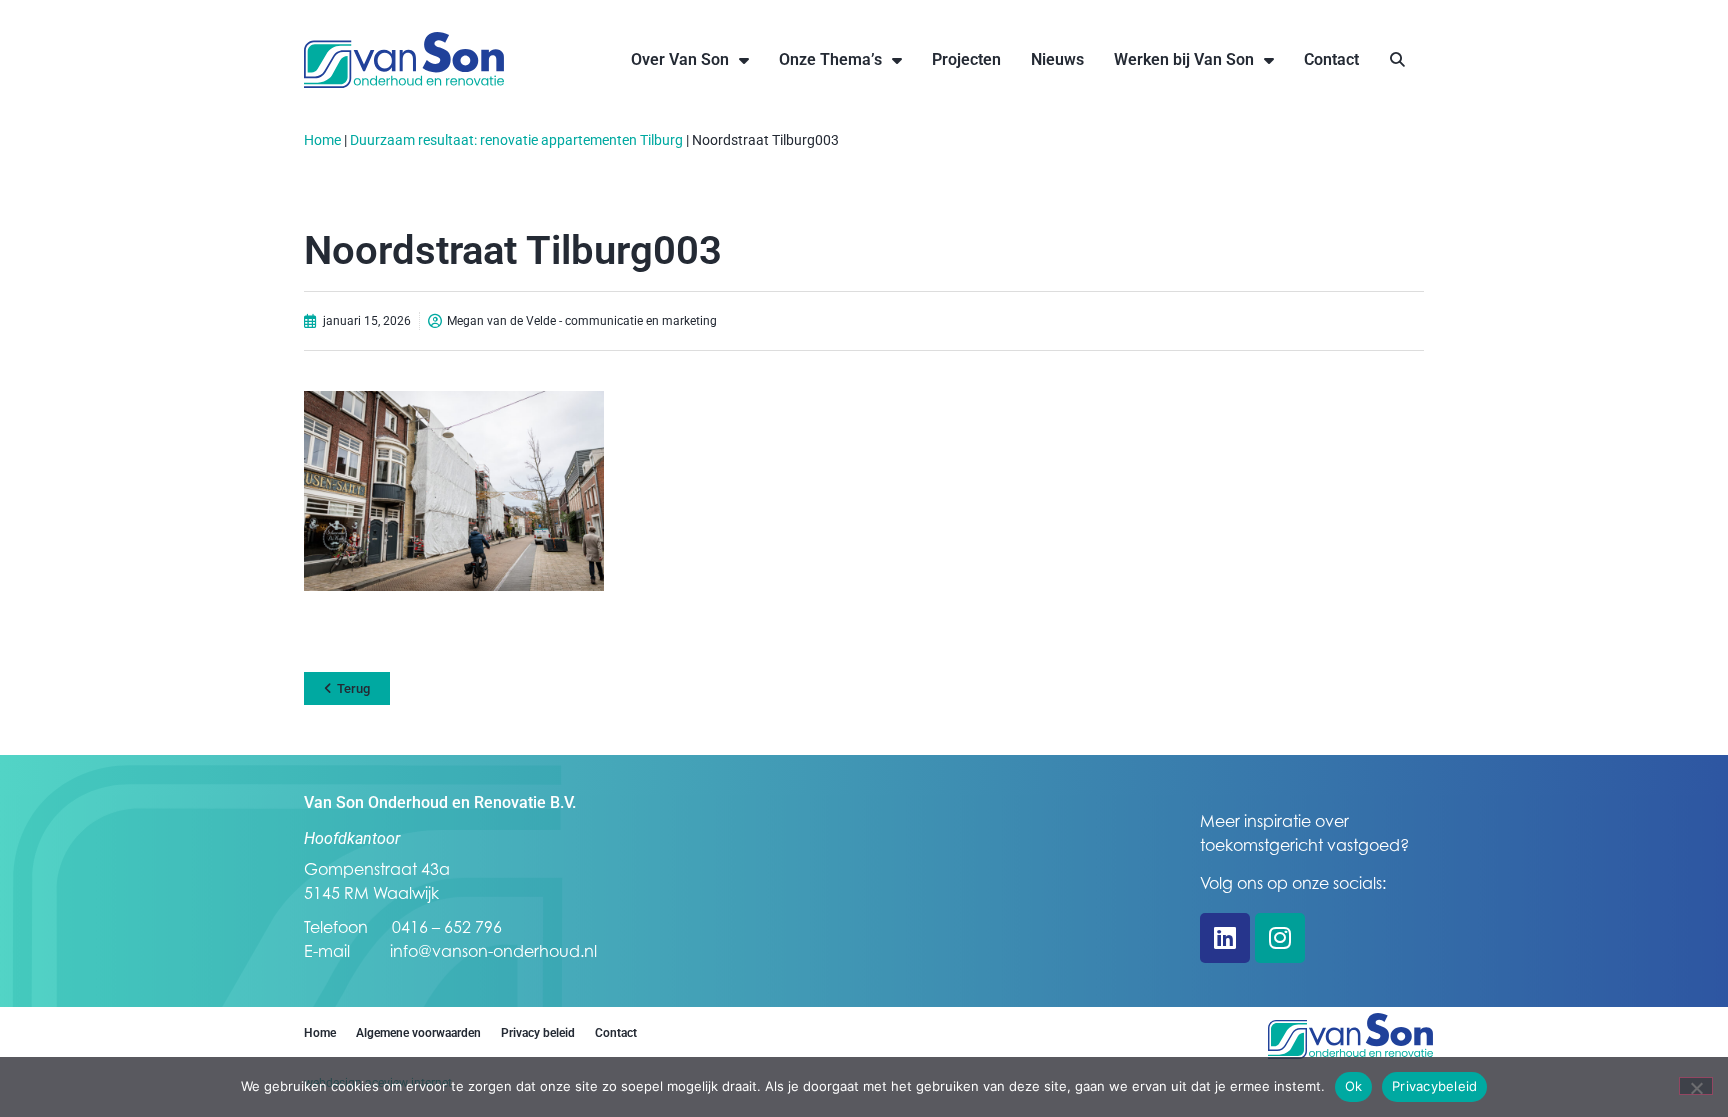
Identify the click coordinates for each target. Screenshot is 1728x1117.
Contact (1331, 59)
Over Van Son (680, 59)
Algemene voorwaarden (418, 1033)
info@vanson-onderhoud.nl (493, 951)
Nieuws (1057, 59)
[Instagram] (1280, 938)
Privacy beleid (538, 1033)
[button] (1397, 60)
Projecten (966, 59)
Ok (1354, 1086)
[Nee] (1696, 1086)
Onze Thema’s (830, 59)
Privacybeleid (1434, 1086)
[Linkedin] (1225, 938)
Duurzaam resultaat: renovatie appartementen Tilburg (516, 140)
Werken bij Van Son (1184, 59)
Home (322, 140)
